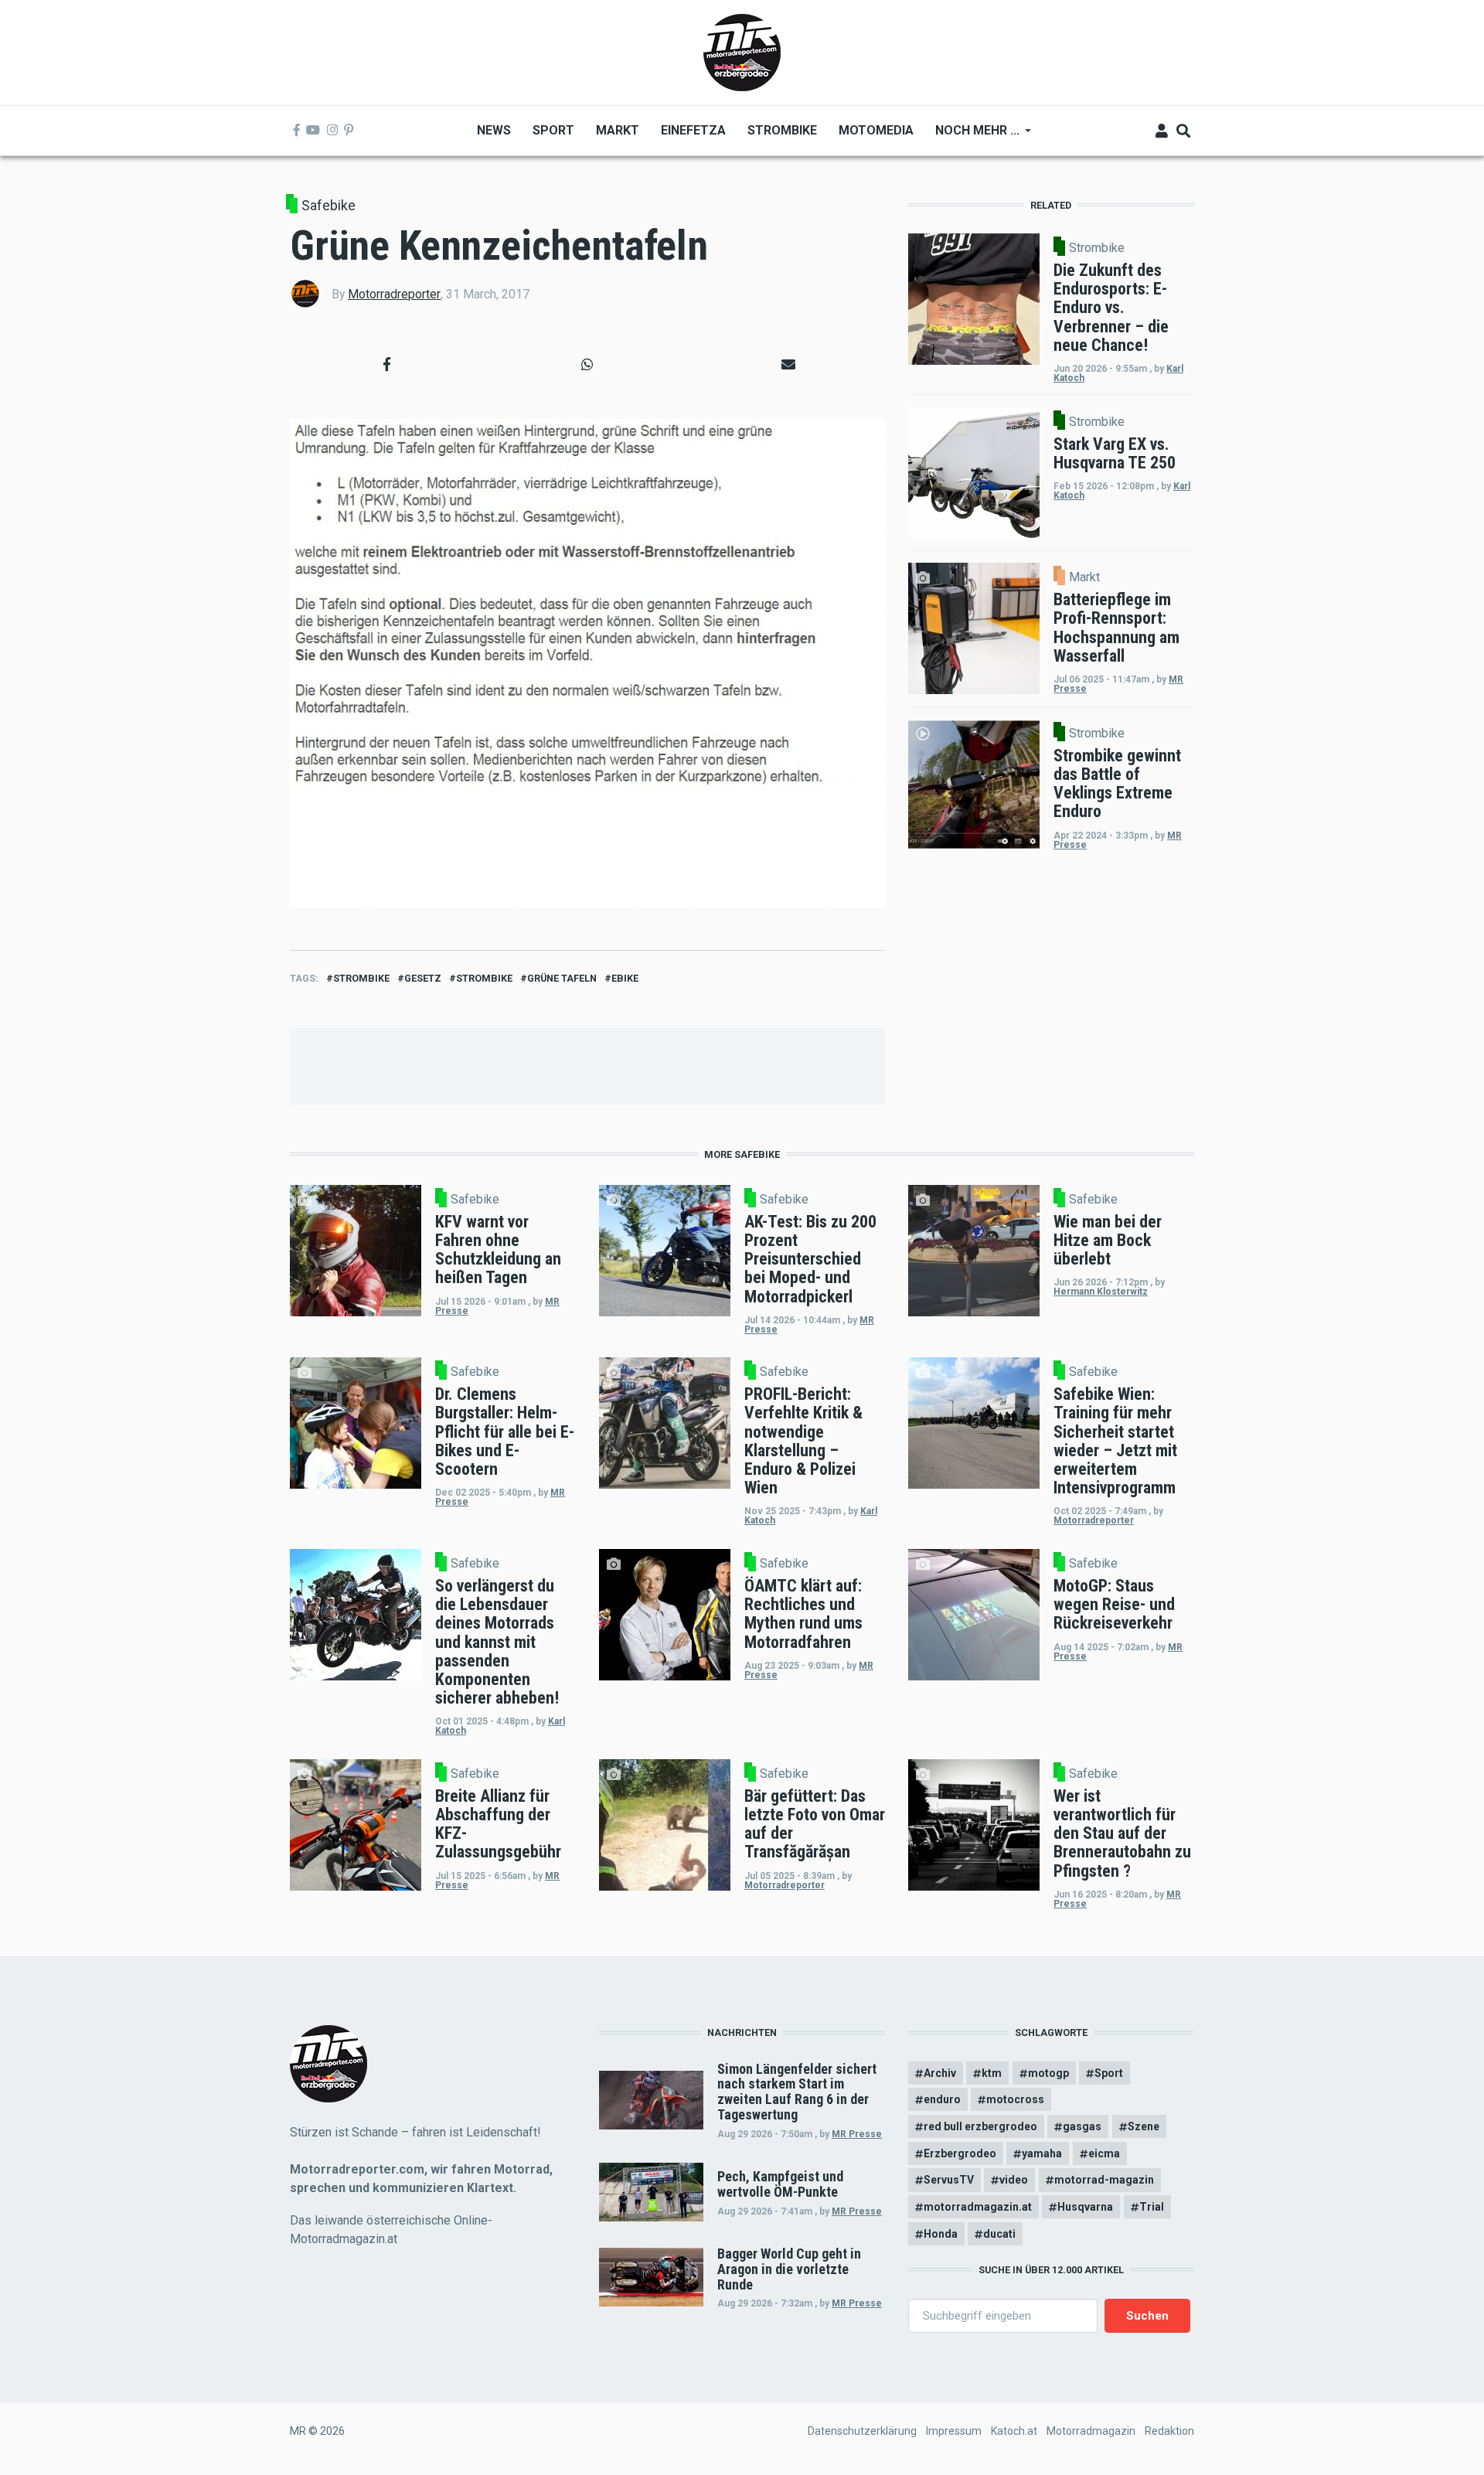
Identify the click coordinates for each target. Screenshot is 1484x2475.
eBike (625, 978)
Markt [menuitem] (618, 130)
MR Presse (857, 2134)
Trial (1152, 2207)
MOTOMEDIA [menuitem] (876, 130)
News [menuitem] (494, 130)
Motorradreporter (394, 294)
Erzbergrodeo (960, 2153)
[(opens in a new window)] (297, 131)
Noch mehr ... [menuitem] (972, 136)
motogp (1048, 2073)
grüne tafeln (562, 978)
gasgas (1082, 2126)
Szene (1144, 2126)
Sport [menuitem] (553, 130)
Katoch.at (1014, 2431)
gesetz (423, 978)
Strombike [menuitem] (782, 130)
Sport (1109, 2073)
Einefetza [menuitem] (693, 130)
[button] (386, 364)
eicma (1104, 2153)
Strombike (361, 978)
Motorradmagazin (1091, 2431)
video (1014, 2180)
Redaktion (1169, 2431)
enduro (942, 2099)
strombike (484, 978)
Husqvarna (1085, 2207)
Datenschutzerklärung (862, 2431)
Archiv (940, 2073)
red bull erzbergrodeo (980, 2126)
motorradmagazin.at (978, 2207)
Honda (941, 2234)
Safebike (328, 205)
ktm (992, 2073)
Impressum (954, 2431)
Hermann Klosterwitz (1101, 1292)
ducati (999, 2234)
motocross (1015, 2099)
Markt (1084, 577)
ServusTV (949, 2180)
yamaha (1042, 2153)
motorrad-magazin (1104, 2180)
